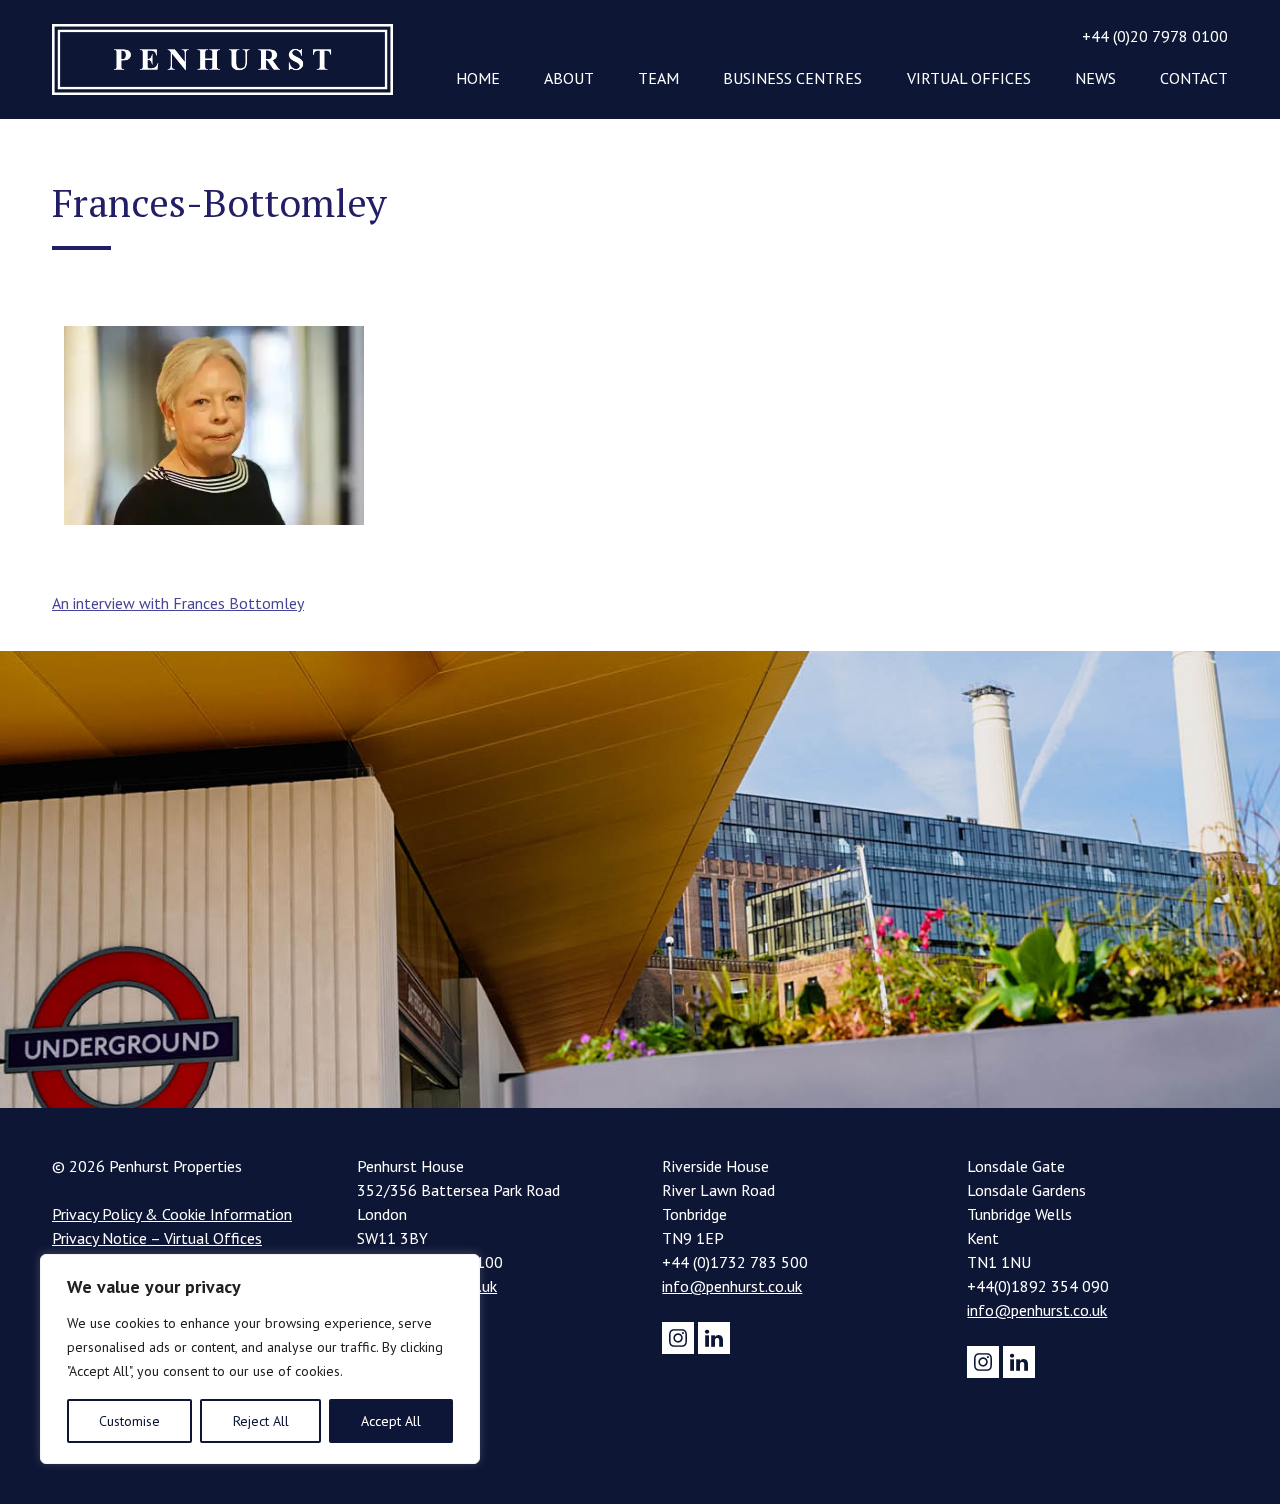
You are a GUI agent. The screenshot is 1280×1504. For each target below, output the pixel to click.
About (569, 78)
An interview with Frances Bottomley (178, 603)
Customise (129, 1421)
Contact (1194, 78)
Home (478, 78)
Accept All (391, 1421)
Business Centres (792, 78)
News (1095, 78)
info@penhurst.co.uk (732, 1286)
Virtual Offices (969, 78)
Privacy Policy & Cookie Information (172, 1214)
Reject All (261, 1421)
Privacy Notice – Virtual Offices (157, 1238)
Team (658, 78)
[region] (260, 1359)
